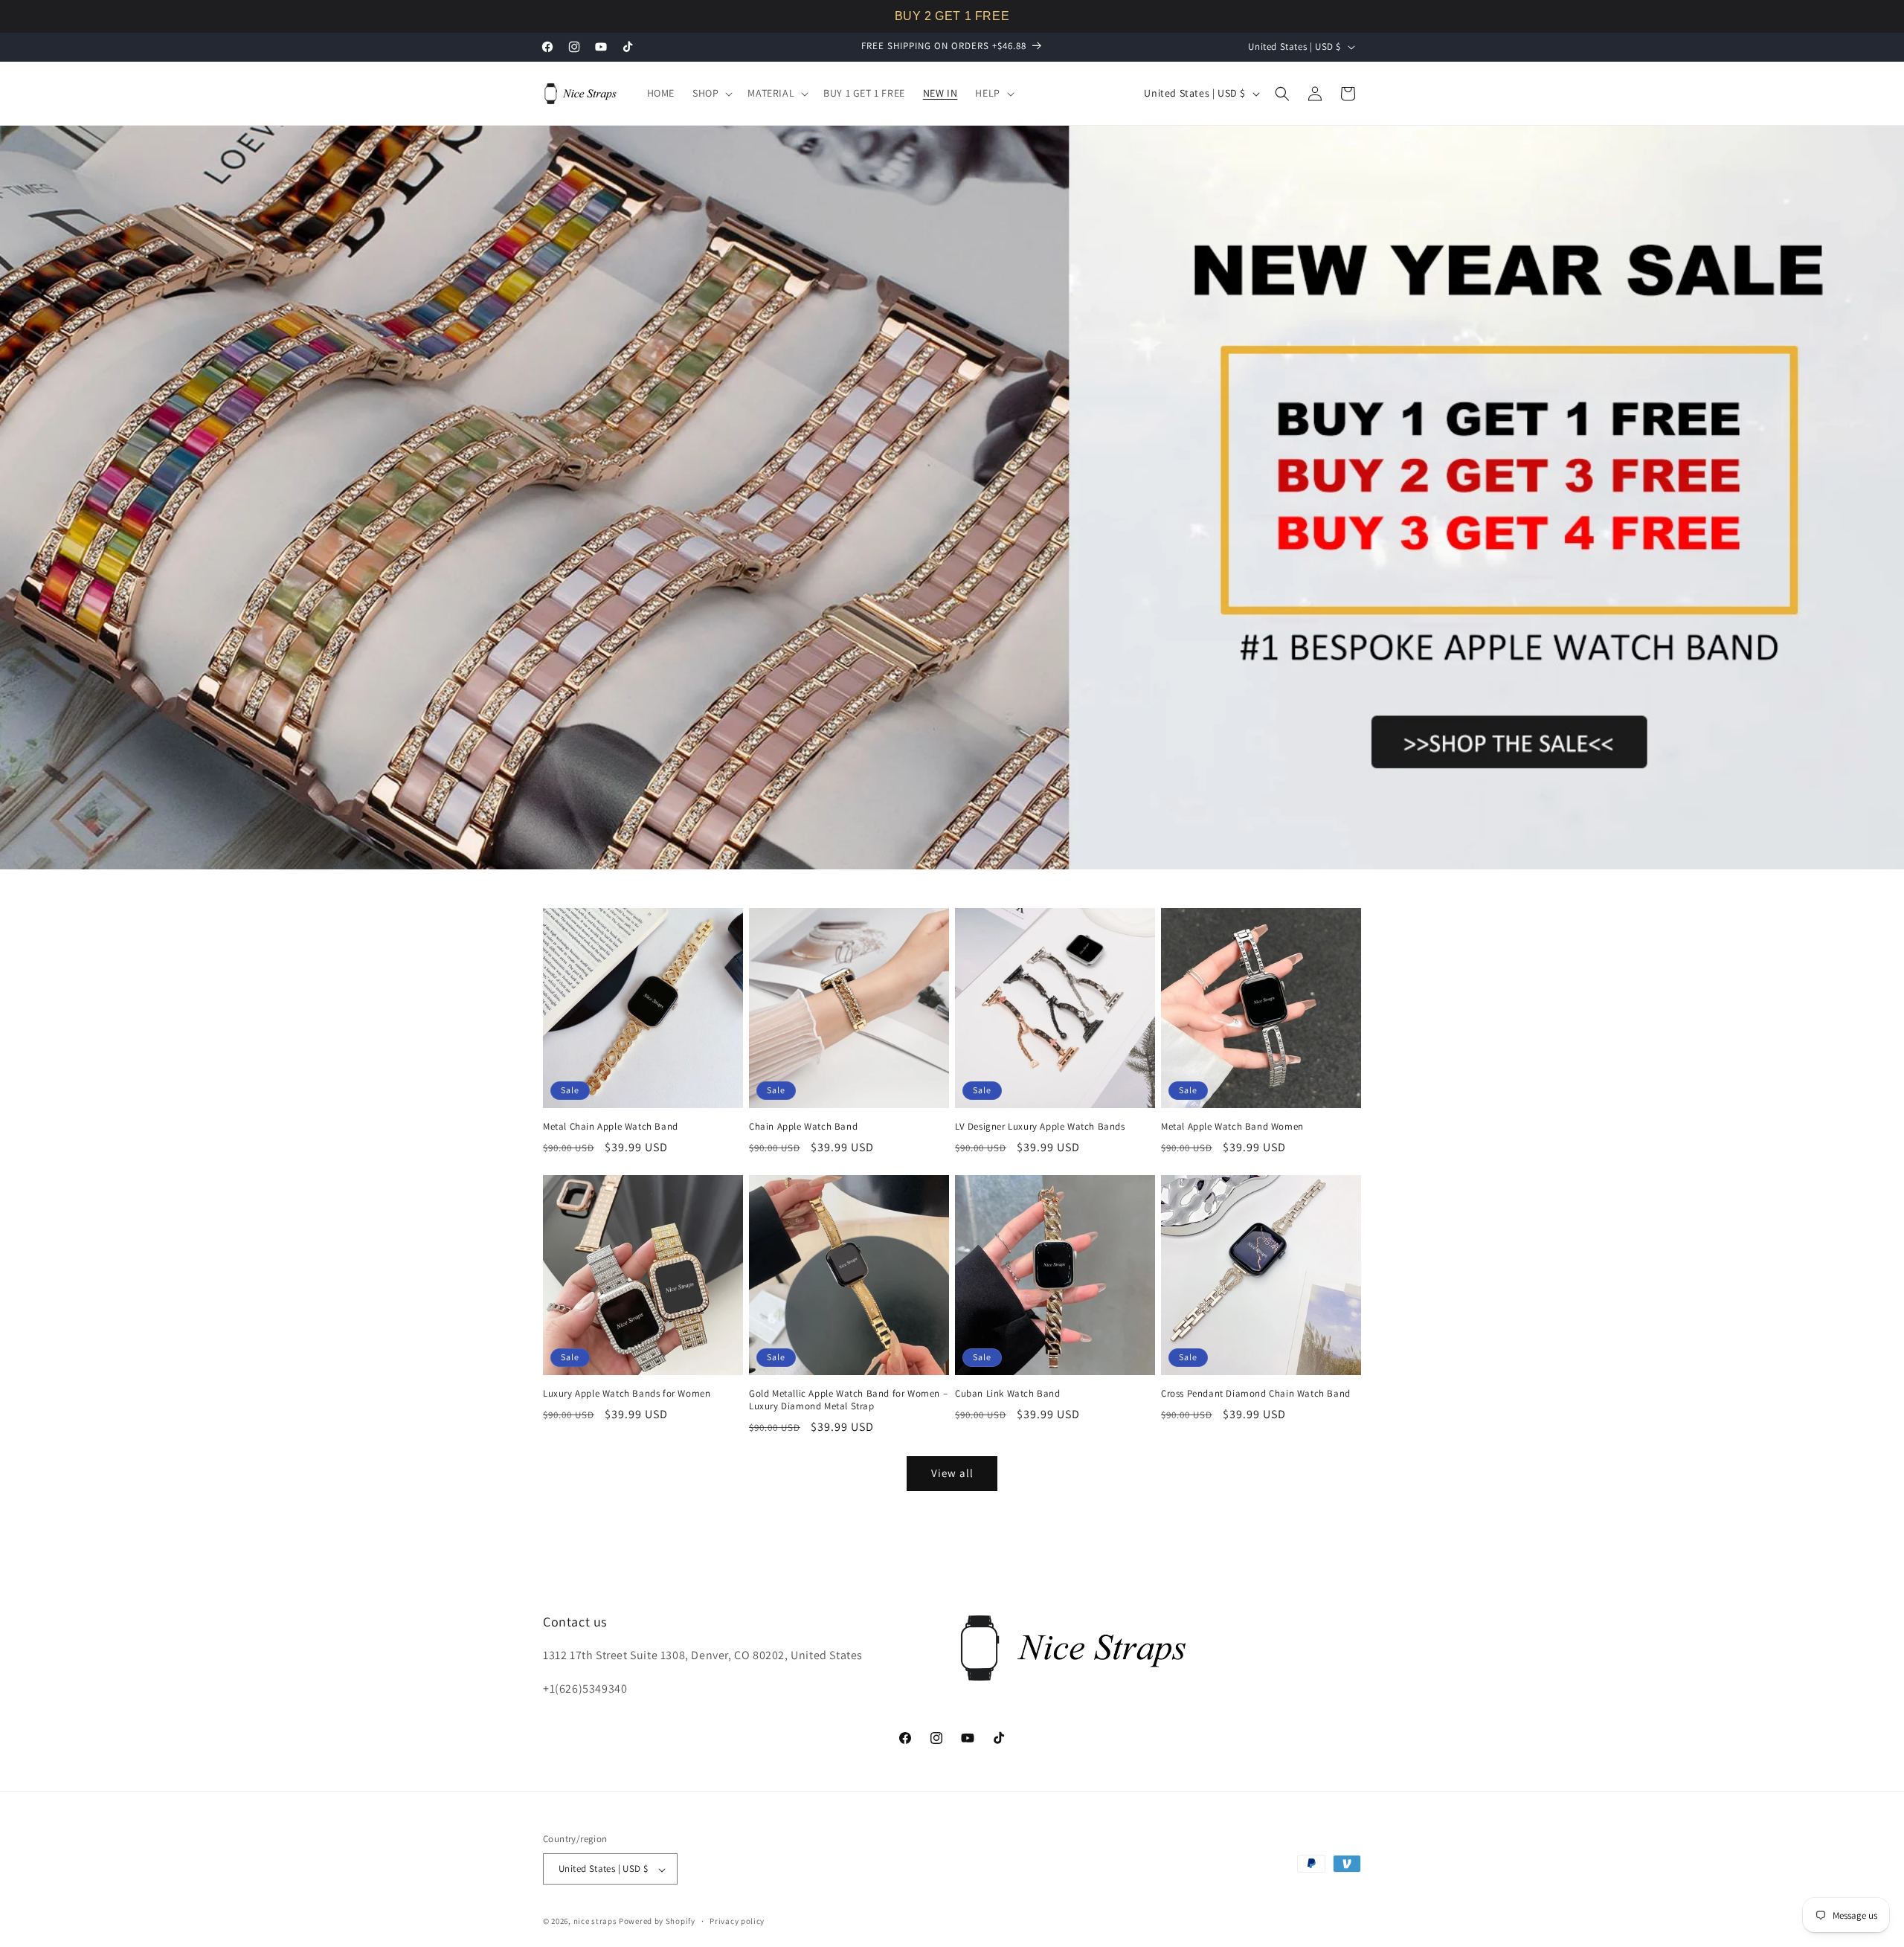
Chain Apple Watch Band (803, 1127)
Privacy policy (737, 1921)
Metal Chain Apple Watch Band (611, 1127)
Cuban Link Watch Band (1008, 1394)
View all (952, 1474)
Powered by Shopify (657, 1922)
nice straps (595, 1922)
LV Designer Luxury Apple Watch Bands (1040, 1127)
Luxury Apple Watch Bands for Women (627, 1394)
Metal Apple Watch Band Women (1232, 1127)
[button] (711, 93)
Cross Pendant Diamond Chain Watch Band (1256, 1394)
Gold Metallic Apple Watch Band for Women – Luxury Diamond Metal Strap (848, 1400)
